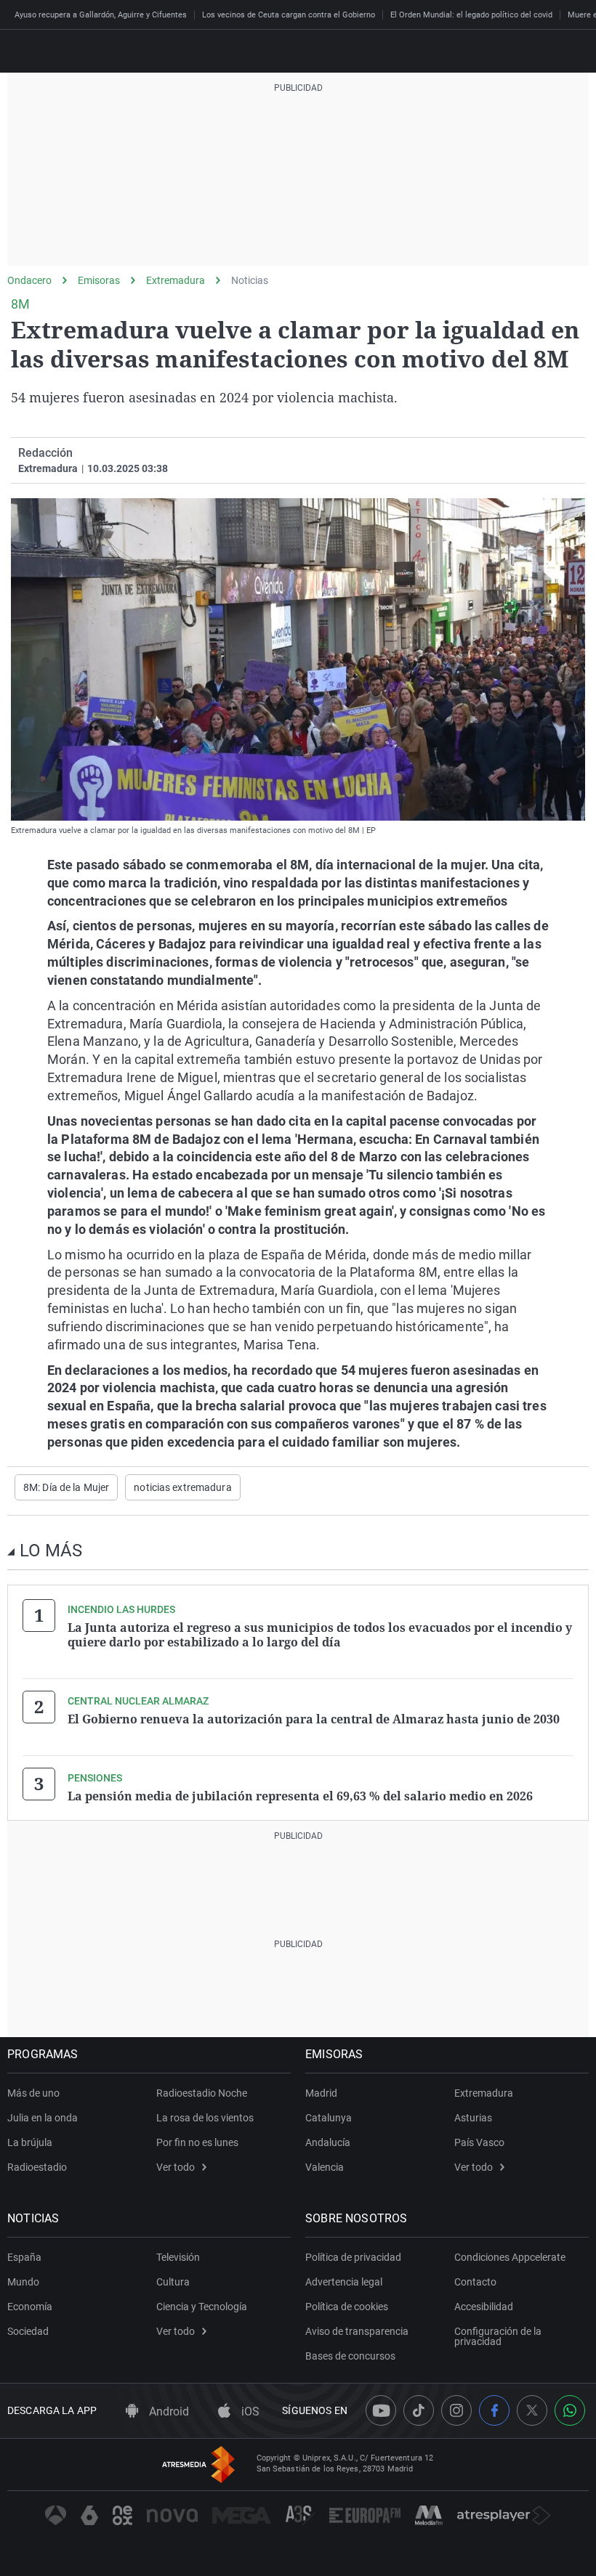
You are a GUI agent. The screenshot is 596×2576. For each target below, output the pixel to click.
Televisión (178, 2257)
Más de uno (33, 2093)
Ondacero (29, 280)
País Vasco (479, 2142)
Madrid (321, 2093)
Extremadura (176, 280)
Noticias (250, 280)
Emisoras (99, 280)
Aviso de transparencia (357, 2331)
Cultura (173, 2282)
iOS (249, 2412)
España (24, 2257)
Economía (30, 2307)
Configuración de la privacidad (498, 2336)
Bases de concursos (350, 2356)
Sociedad (28, 2331)
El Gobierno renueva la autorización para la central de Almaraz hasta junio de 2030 (314, 1719)
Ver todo (176, 2167)
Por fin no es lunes (197, 2142)
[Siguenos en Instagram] (456, 2410)
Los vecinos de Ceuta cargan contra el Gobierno (289, 15)
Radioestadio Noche (202, 2093)
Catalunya (329, 2118)
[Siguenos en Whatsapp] (570, 2410)
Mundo (23, 2282)
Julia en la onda (43, 2118)
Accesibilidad (484, 2307)
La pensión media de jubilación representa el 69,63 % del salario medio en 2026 (300, 1796)
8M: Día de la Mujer (66, 1487)
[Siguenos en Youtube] (381, 2410)
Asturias (473, 2118)
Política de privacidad (353, 2257)
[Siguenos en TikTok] (419, 2410)
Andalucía (328, 2142)
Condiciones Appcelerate (510, 2257)
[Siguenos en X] (532, 2410)
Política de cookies (347, 2307)
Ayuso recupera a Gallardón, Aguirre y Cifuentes (101, 15)
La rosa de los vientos (205, 2118)
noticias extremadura (182, 1487)
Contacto (475, 2282)
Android (168, 2412)
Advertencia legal (344, 2282)
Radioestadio (37, 2167)
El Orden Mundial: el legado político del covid (471, 15)
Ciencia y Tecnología (202, 2307)
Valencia (325, 2167)
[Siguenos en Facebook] (494, 2410)
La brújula (30, 2142)
